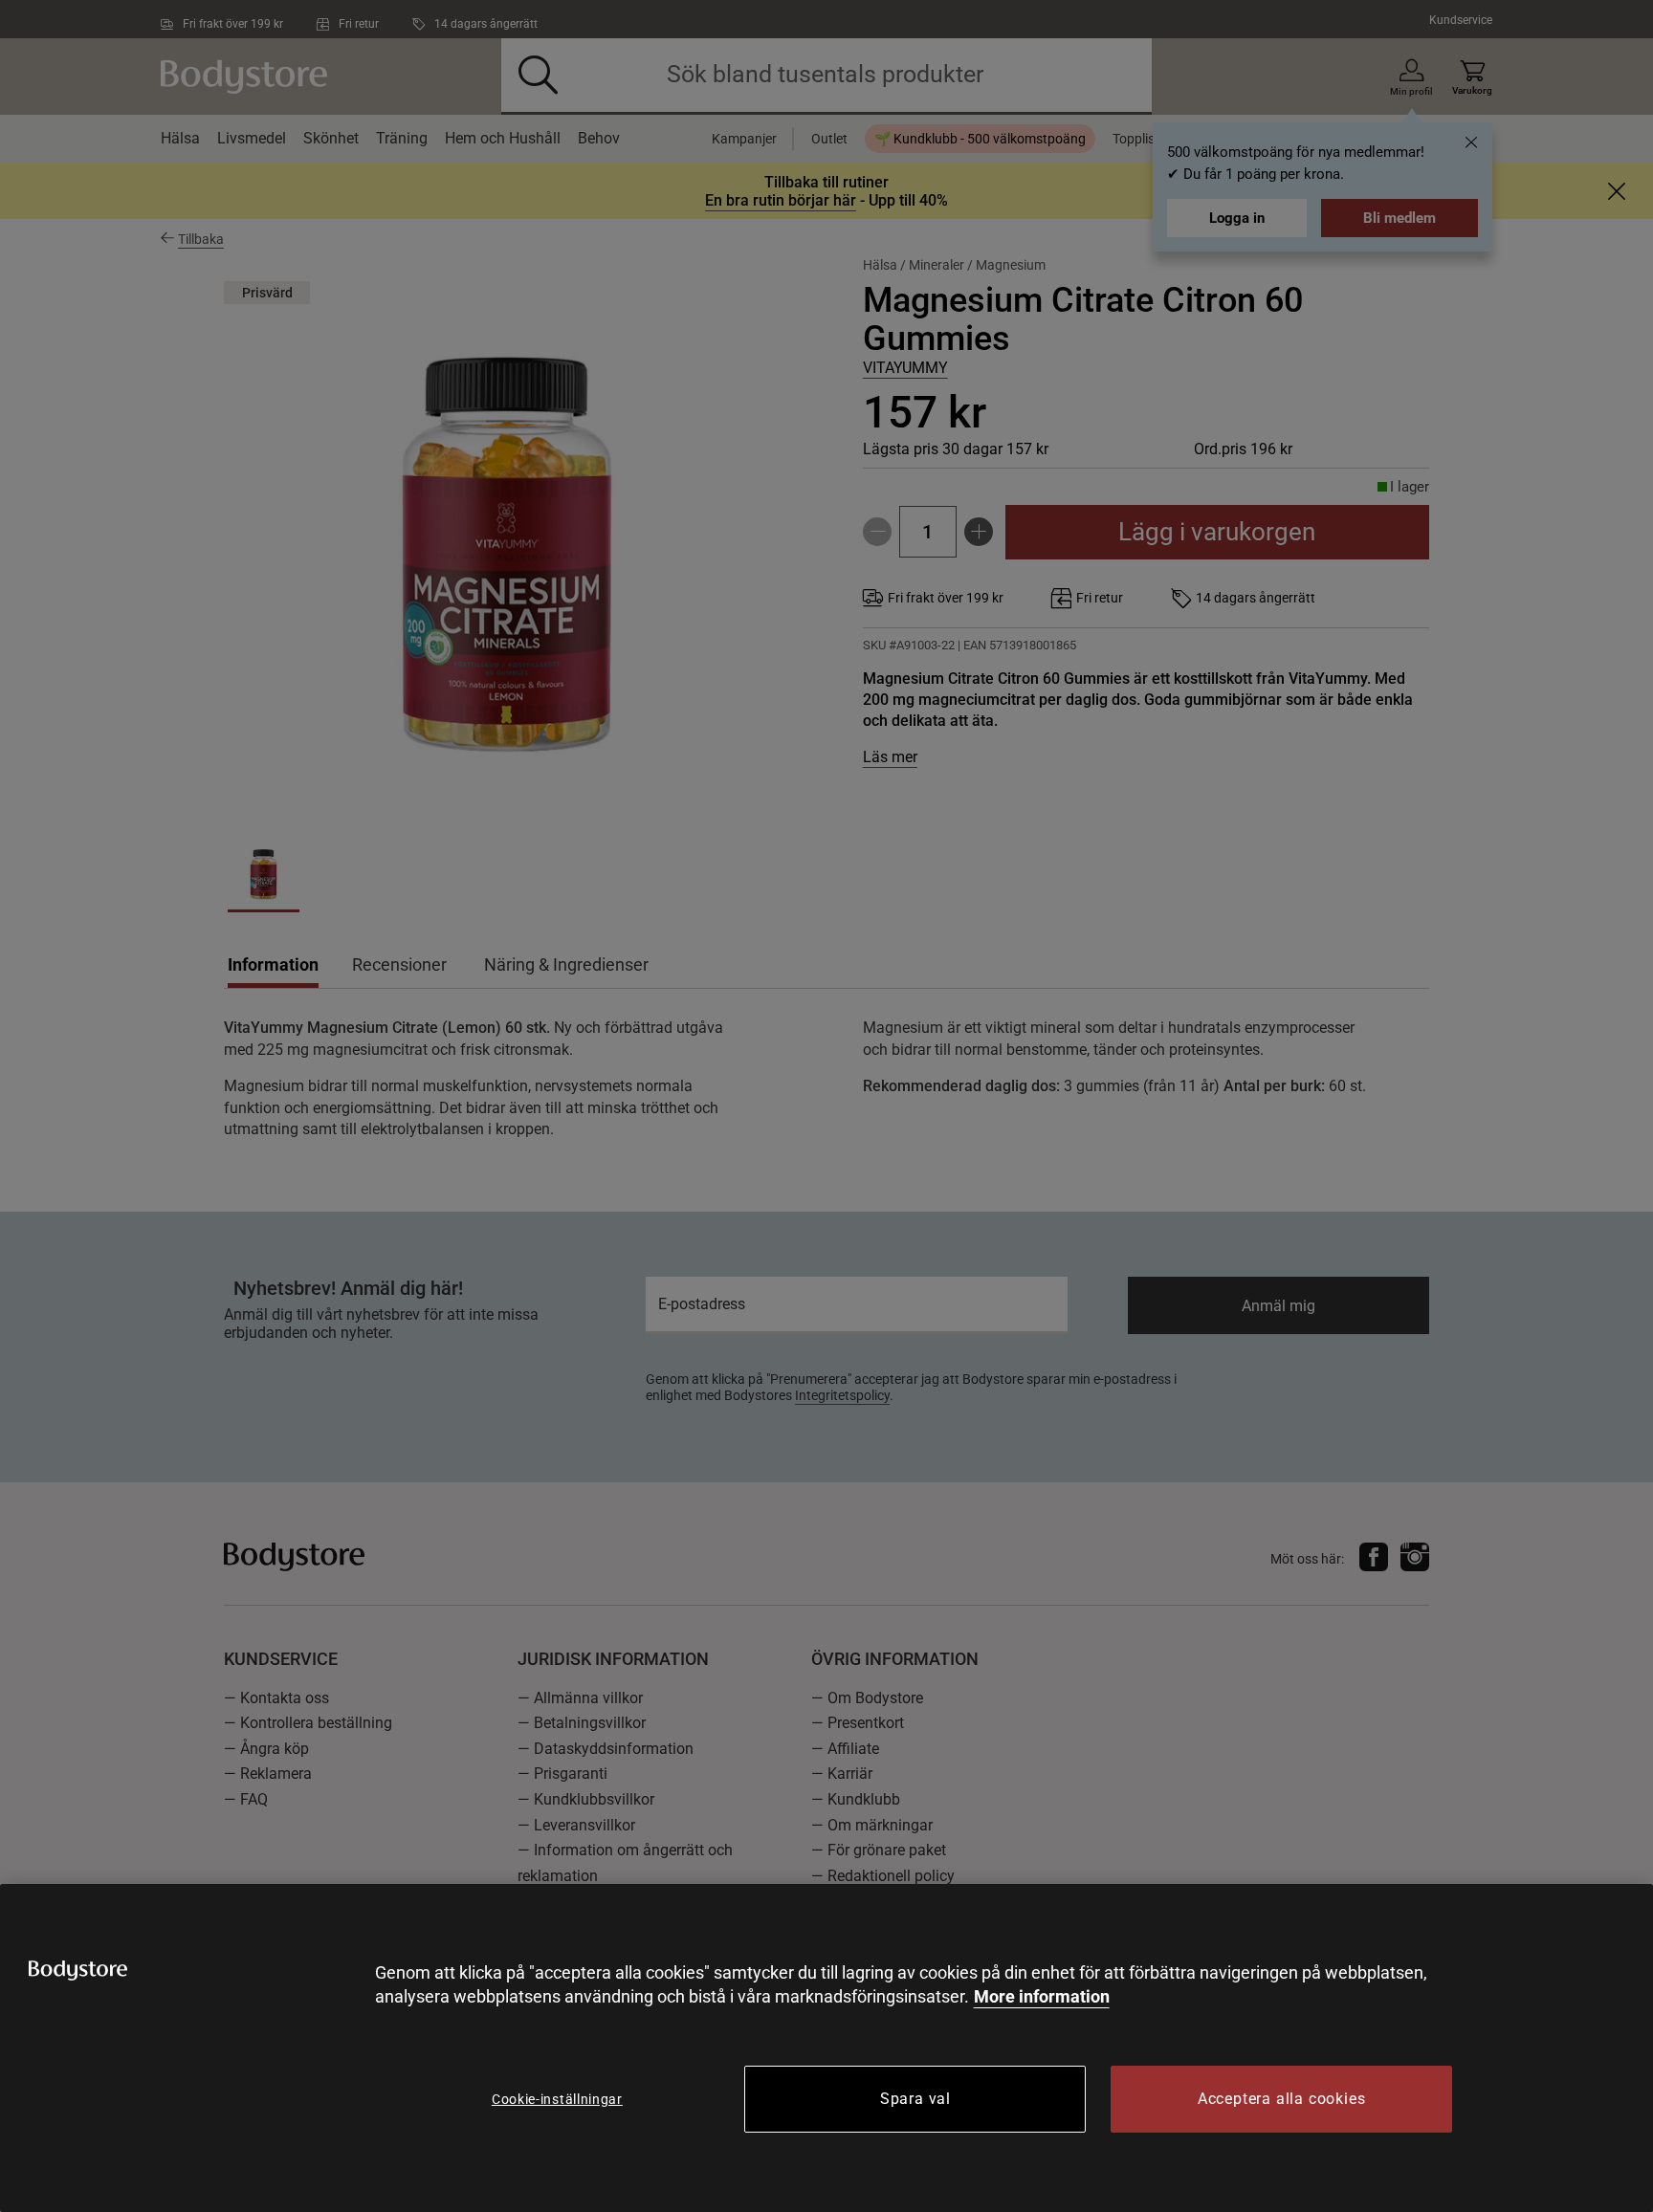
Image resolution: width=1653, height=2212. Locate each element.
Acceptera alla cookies (1282, 2099)
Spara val (915, 2099)
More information (1042, 1996)
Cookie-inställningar (557, 2099)
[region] (826, 2048)
